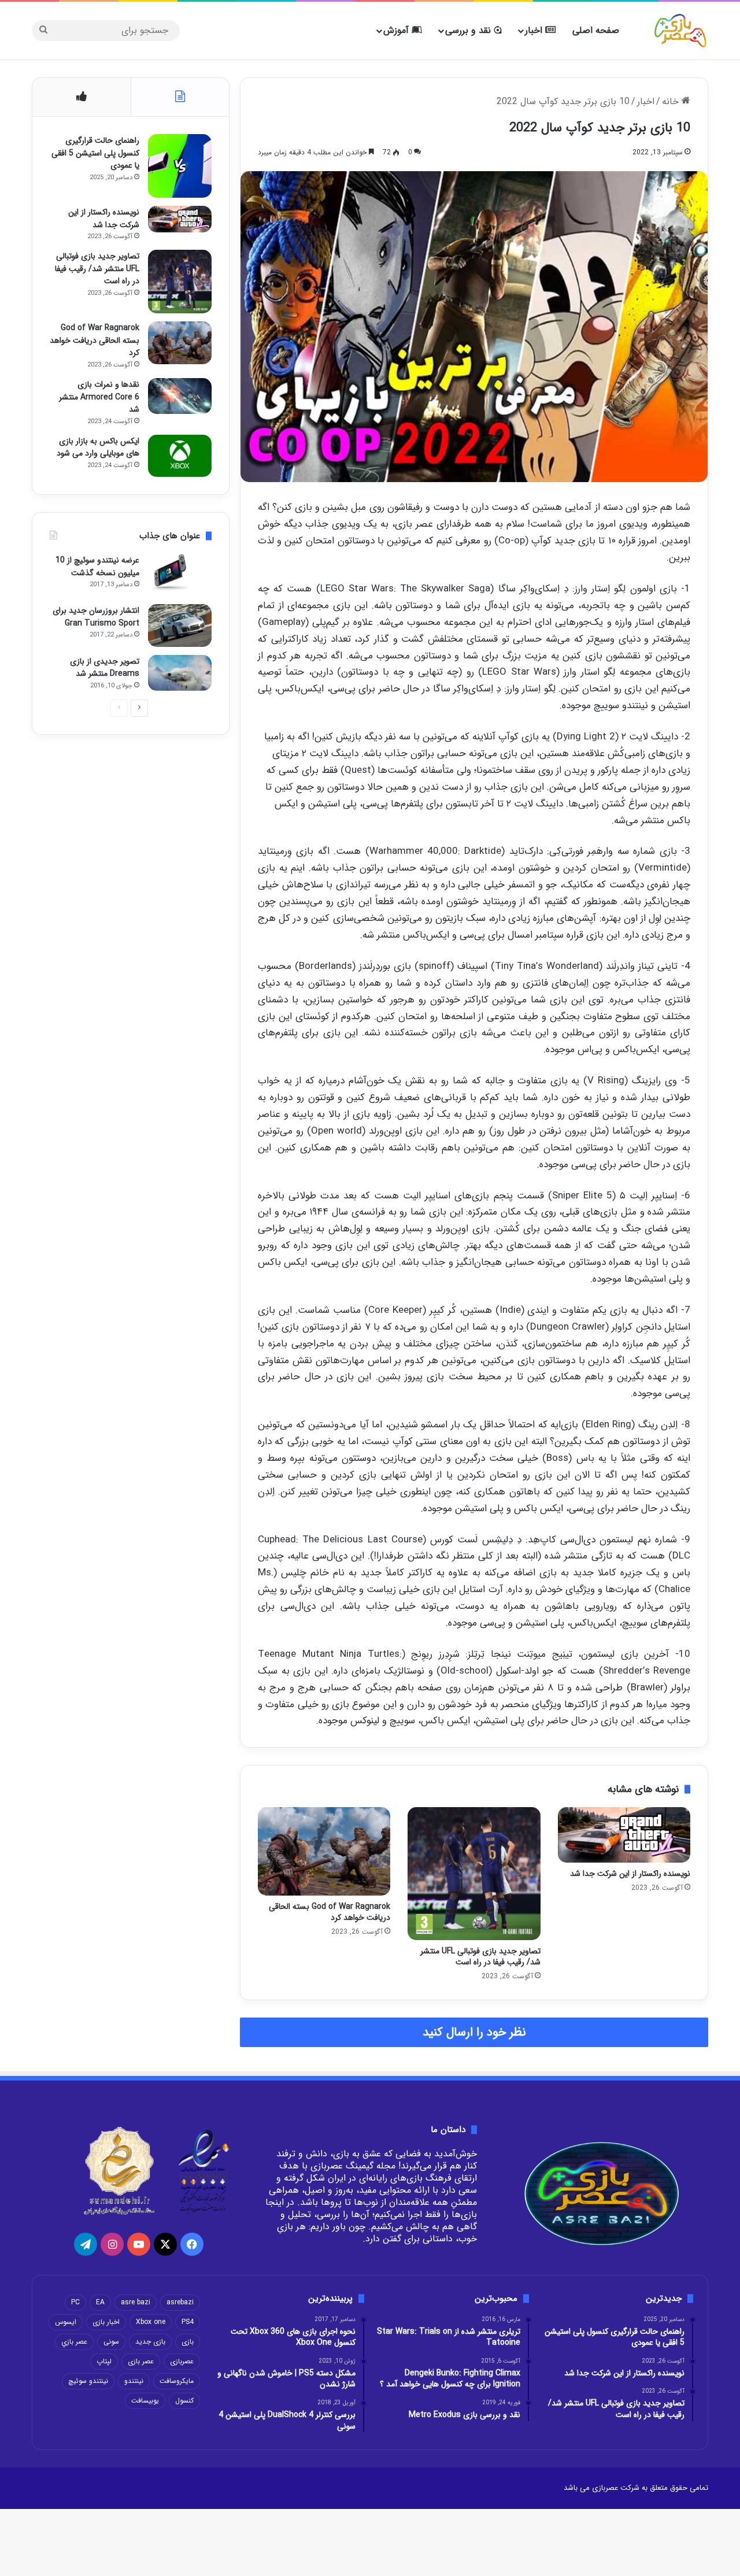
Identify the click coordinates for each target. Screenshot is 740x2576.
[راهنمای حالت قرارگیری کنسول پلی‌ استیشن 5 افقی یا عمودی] (180, 166)
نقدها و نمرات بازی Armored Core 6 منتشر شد (99, 397)
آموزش (397, 30)
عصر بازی (141, 2361)
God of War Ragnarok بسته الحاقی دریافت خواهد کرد (330, 1912)
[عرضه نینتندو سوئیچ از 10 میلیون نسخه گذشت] (180, 575)
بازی (188, 2342)
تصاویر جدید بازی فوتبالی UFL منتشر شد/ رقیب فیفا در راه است (480, 1957)
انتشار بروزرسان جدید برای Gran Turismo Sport (96, 617)
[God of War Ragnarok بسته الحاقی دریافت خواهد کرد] (324, 1851)
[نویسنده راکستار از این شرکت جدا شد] (624, 1835)
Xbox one (151, 2322)
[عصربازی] (680, 31)
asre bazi (136, 2302)
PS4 (188, 2322)
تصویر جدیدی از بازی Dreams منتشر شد (105, 668)
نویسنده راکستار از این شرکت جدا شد (630, 1874)
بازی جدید (150, 2342)
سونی (111, 2342)
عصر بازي (74, 2342)
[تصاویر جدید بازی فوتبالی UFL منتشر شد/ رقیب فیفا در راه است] (474, 1873)
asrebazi (180, 2302)
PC (75, 2302)
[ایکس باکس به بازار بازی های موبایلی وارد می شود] (180, 456)
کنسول (184, 2401)
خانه (672, 101)
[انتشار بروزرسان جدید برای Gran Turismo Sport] (180, 625)
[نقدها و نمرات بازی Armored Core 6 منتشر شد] (180, 396)
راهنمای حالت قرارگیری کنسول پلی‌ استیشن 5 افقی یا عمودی (95, 153)
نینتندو (134, 2381)
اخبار (535, 30)
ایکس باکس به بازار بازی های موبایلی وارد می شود (98, 447)
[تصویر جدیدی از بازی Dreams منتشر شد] (180, 673)
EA (100, 2302)
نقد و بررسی (469, 30)
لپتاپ (104, 2361)
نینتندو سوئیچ (88, 2381)
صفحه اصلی (596, 30)
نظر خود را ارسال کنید (474, 2032)
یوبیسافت (145, 2401)
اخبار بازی (106, 2322)
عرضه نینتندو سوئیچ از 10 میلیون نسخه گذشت (97, 567)
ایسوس (66, 2322)
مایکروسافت (177, 2381)
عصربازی (182, 2361)
